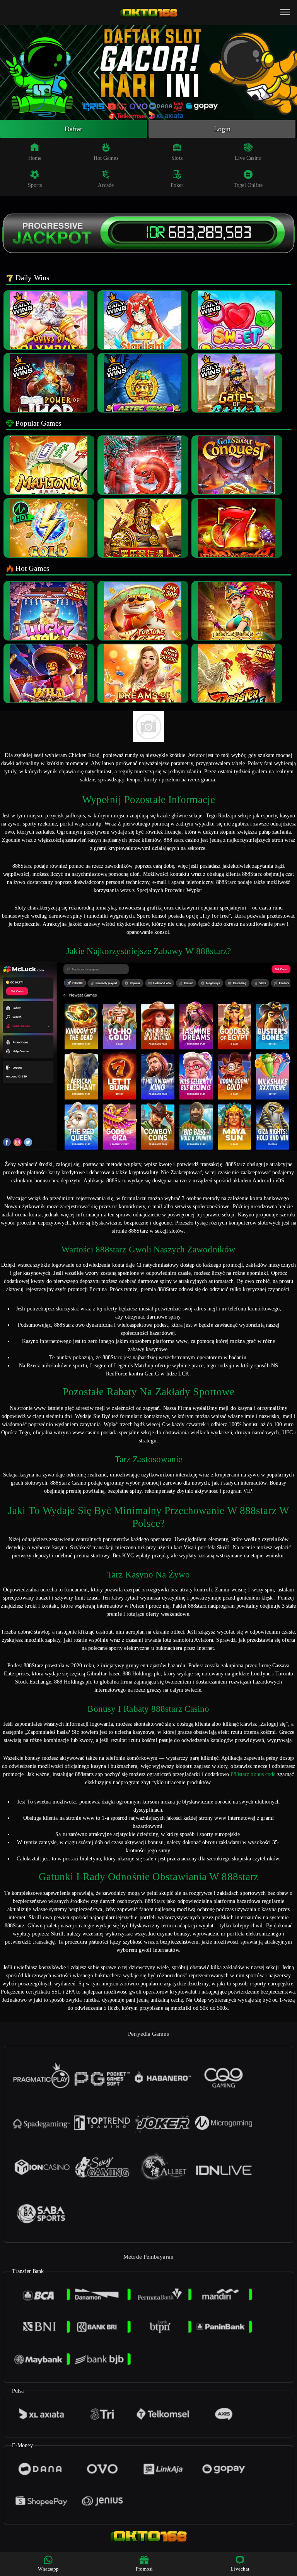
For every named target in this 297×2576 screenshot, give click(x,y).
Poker (177, 185)
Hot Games (106, 158)
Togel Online (248, 185)
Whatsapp (49, 2569)
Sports (35, 185)
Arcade (106, 185)
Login (222, 129)
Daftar (74, 129)
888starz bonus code (253, 1774)
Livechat (240, 2569)
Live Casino (248, 158)
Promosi (144, 2569)
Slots (177, 158)
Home (35, 158)
